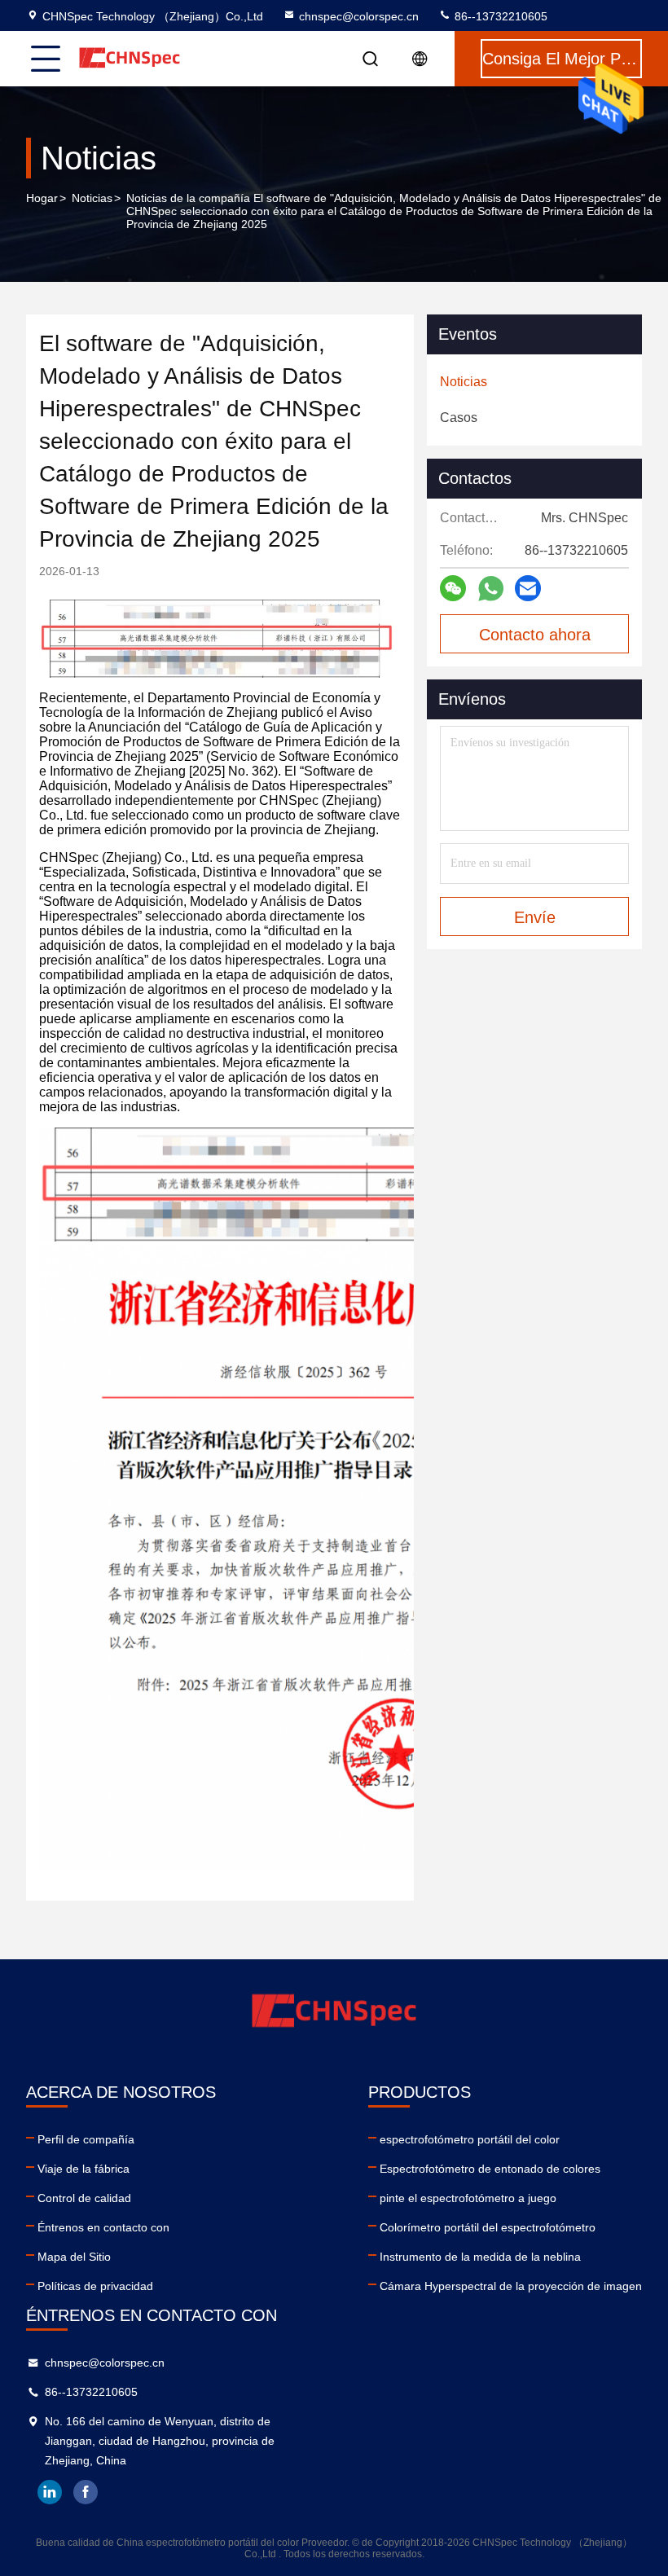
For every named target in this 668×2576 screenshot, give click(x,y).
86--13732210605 (499, 16)
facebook (86, 2492)
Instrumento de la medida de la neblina (480, 2257)
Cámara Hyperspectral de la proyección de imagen (511, 2286)
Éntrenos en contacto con (103, 2227)
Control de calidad (84, 2198)
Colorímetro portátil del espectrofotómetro (488, 2227)
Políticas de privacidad (95, 2286)
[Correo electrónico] (528, 588)
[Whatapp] (491, 589)
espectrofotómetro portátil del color (470, 2139)
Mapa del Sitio (74, 2257)
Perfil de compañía (86, 2139)
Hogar (42, 198)
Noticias (92, 198)
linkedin (50, 2492)
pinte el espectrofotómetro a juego (468, 2198)
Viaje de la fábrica (83, 2169)
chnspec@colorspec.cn (359, 16)
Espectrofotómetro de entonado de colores (490, 2169)
